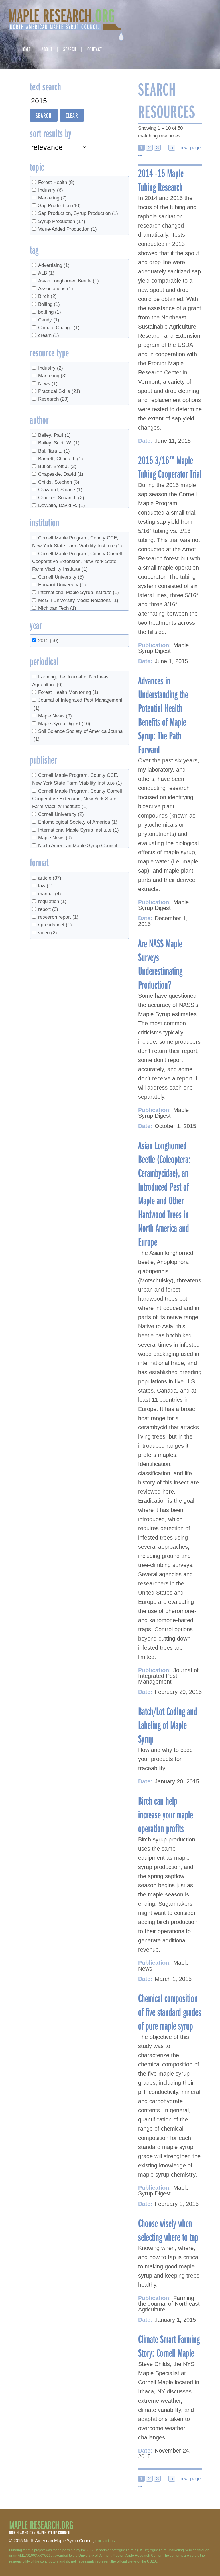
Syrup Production (62, 221)
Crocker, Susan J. (61, 498)
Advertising (54, 265)
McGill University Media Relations (78, 600)
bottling (50, 312)
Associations (56, 289)
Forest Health (56, 182)
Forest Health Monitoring (68, 692)
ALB (46, 273)
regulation (52, 901)
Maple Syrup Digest (64, 724)
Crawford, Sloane (60, 490)
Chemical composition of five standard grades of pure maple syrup (170, 2012)
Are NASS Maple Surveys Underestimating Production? (160, 964)
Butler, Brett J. (57, 466)
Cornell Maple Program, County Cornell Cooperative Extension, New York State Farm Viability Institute (77, 561)
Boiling (49, 304)
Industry (51, 190)
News (48, 384)
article (50, 878)
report (48, 909)
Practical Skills (59, 391)
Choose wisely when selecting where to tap (168, 2230)
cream (49, 335)
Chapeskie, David (61, 474)
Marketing (52, 198)
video (48, 933)
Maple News (55, 716)
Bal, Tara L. (54, 451)
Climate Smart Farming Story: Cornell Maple (169, 2346)
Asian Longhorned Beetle (68, 281)
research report (58, 917)
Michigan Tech (57, 608)
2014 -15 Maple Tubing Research (161, 180)
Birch (47, 296)
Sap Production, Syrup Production (78, 213)
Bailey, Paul (54, 435)
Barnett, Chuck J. (61, 459)
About (47, 49)
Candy (49, 320)
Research (53, 399)
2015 (48, 641)
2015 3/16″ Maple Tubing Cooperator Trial (170, 467)
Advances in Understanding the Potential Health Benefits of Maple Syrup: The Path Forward (163, 715)
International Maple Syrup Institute (78, 592)
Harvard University (62, 585)
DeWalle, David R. (61, 505)
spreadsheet (55, 925)
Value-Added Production (67, 229)
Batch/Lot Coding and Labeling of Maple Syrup (168, 1725)
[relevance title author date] (58, 147)
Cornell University (61, 577)
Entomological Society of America (78, 822)
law (45, 886)
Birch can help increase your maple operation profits (166, 1814)
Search (70, 49)
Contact (95, 49)
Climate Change (59, 328)
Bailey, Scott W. (59, 443)
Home (26, 49)
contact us (105, 2541)
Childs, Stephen (59, 482)
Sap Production (59, 206)
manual (50, 894)
